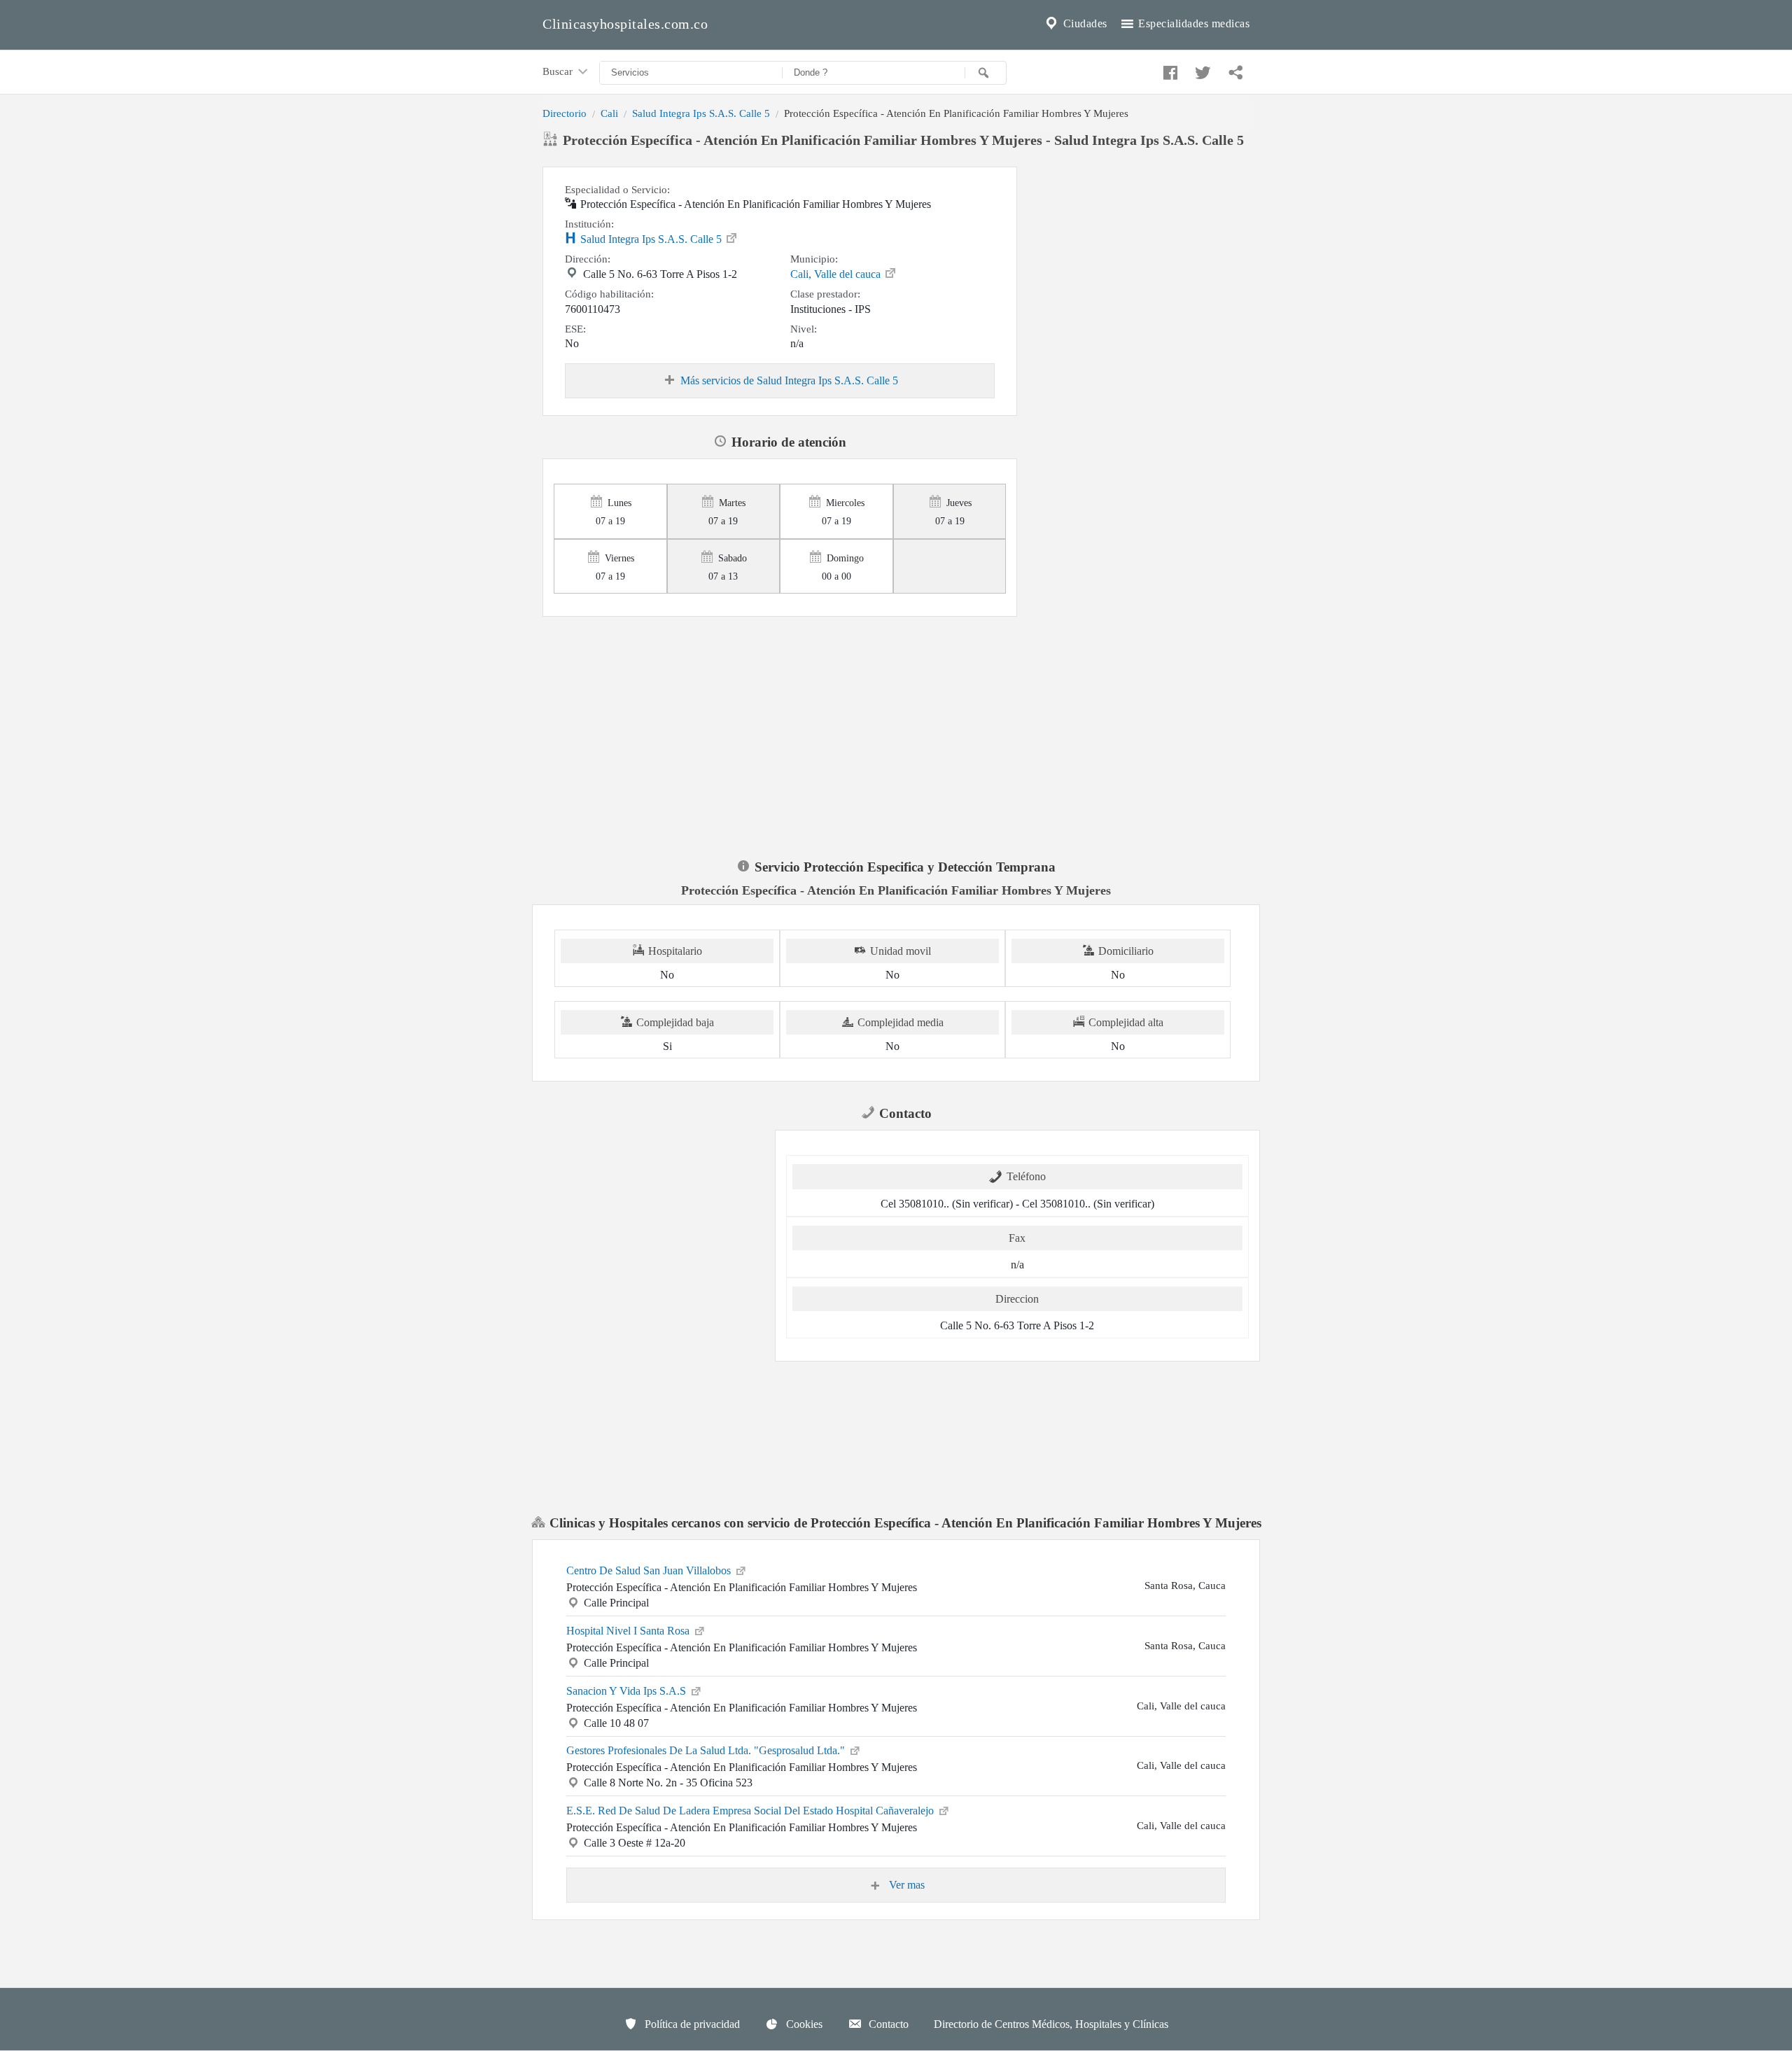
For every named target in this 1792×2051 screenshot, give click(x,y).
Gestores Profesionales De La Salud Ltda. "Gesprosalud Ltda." (707, 1750)
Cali (609, 113)
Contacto (887, 2024)
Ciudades (1084, 23)
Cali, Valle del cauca (837, 274)
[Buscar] (986, 73)
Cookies (803, 2024)
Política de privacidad (691, 2024)
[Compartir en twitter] (1201, 69)
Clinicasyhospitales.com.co (625, 24)
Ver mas (905, 1885)
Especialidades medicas (1193, 23)
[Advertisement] (1139, 254)
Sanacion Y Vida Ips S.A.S (628, 1691)
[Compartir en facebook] (1168, 69)
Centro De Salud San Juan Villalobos (650, 1570)
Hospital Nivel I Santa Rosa (629, 1631)
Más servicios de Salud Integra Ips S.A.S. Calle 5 (789, 380)
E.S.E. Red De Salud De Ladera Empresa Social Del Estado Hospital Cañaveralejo (751, 1811)
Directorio (565, 113)
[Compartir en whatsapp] (1234, 69)
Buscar (559, 71)
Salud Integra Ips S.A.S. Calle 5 (701, 113)
